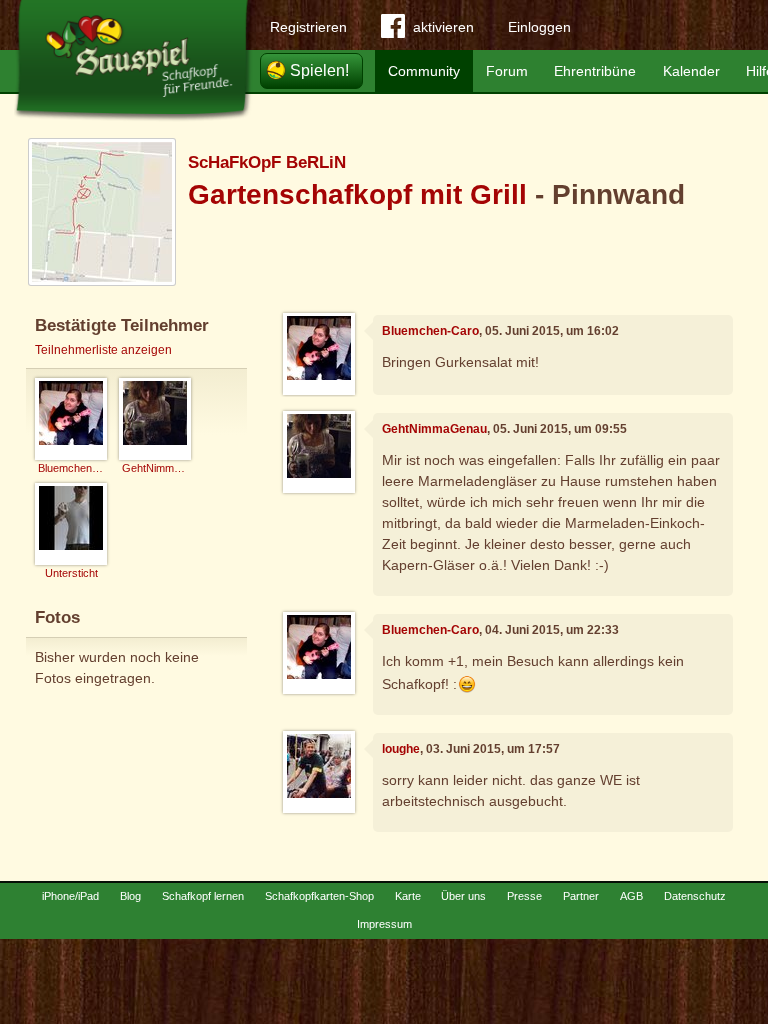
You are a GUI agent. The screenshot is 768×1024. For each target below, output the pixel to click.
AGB (631, 896)
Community (424, 71)
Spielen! (319, 70)
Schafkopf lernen (203, 896)
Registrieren (308, 27)
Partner (581, 896)
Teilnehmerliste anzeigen (103, 350)
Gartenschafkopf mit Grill (357, 194)
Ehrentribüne (595, 71)
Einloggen (539, 27)
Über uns (463, 896)
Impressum (384, 924)
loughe (401, 749)
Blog (130, 896)
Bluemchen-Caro (430, 331)
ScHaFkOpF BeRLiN (267, 162)
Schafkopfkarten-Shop (319, 896)
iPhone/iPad (70, 896)
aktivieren (443, 27)
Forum (507, 71)
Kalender (691, 71)
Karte (408, 896)
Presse (524, 896)
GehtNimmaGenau (434, 429)
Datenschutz (695, 896)
